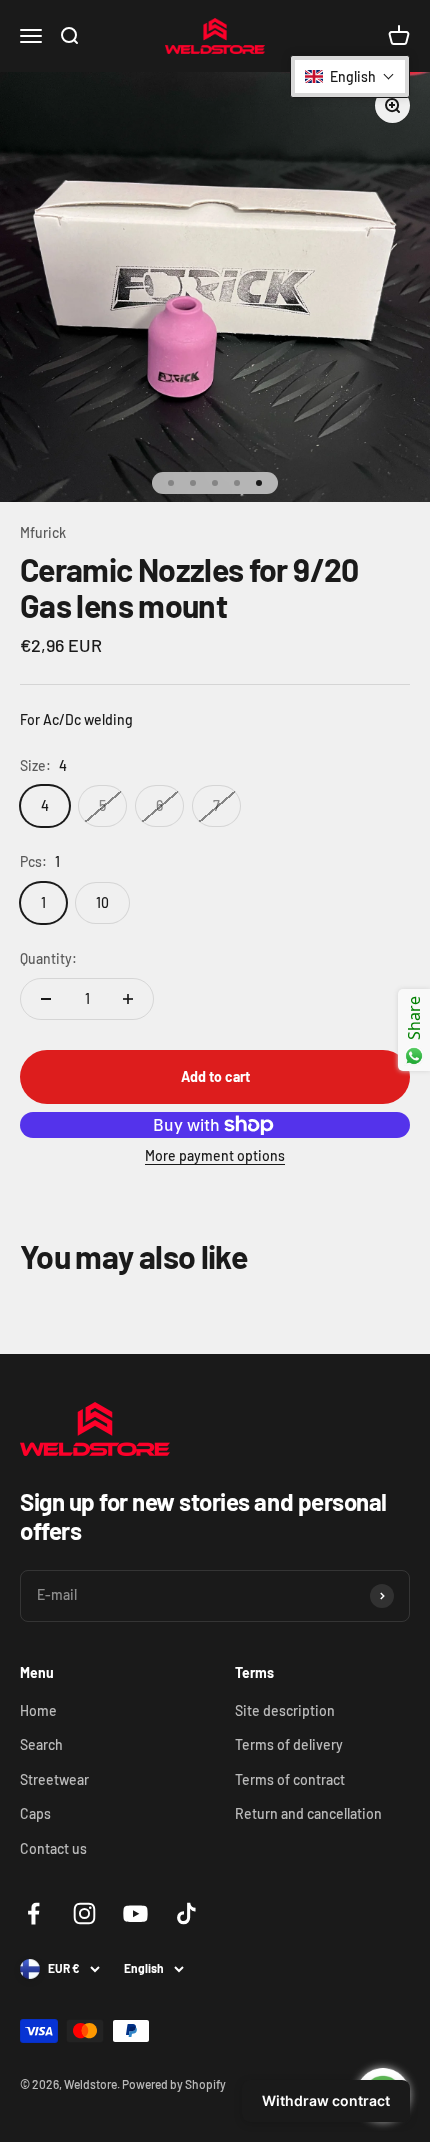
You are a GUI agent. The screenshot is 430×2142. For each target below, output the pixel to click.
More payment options (215, 1155)
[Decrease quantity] (46, 999)
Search (41, 1744)
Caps (35, 1813)
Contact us (53, 1848)
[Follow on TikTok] (186, 1913)
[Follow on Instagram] (84, 1913)
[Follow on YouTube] (135, 1913)
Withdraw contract (326, 2100)
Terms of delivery (289, 1744)
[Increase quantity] (128, 999)
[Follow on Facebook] (33, 1913)
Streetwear (54, 1779)
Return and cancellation (308, 1813)
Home (38, 1710)
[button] (350, 76)
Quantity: (48, 958)
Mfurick (43, 532)
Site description (285, 1710)
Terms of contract (290, 1779)
